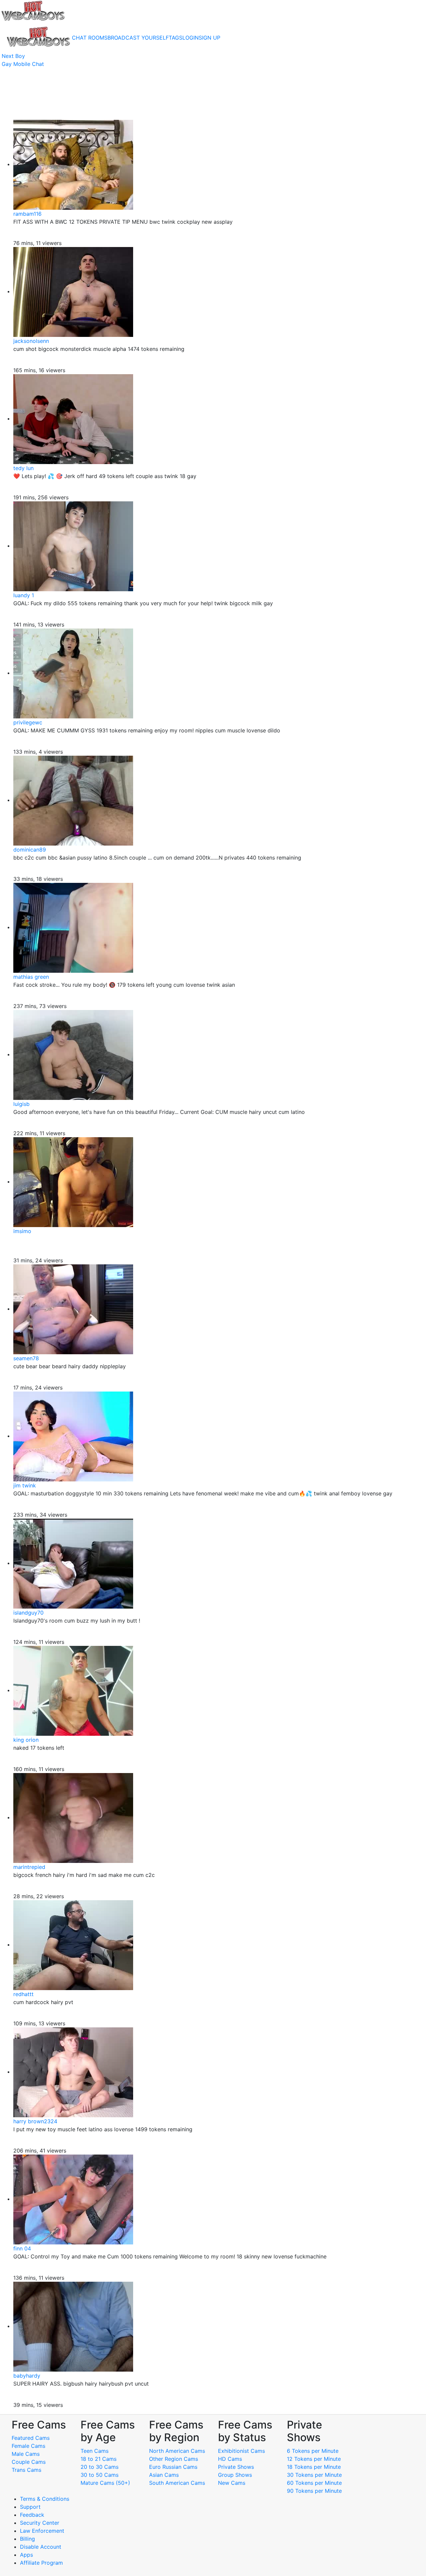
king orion (26, 1740)
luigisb (21, 1104)
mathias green (31, 977)
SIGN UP (210, 38)
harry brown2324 (35, 2121)
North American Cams (177, 2451)
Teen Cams (95, 2451)
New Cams (232, 2483)
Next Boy (13, 56)
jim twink (25, 1485)
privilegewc (28, 722)
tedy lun (23, 468)
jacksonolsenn (31, 341)
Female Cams (28, 2446)
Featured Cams (31, 2438)
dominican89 (30, 850)
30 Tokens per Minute (314, 2475)
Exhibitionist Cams (241, 2451)
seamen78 (26, 1358)
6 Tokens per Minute (313, 2451)
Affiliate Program (42, 2563)
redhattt (23, 1994)
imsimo (22, 1231)
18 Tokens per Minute (314, 2467)
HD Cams (230, 2459)
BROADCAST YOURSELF (138, 38)
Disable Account (41, 2547)
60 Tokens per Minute (314, 2483)
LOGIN (191, 38)
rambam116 (27, 214)
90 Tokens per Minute (314, 2491)
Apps (26, 2555)
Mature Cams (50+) (105, 2483)
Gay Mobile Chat (23, 64)
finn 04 (22, 2248)
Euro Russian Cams (173, 2467)
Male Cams (26, 2454)
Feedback (32, 2515)
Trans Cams (26, 2470)
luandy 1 (24, 595)
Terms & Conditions (45, 2499)
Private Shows (236, 2467)
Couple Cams (29, 2462)
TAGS (176, 38)
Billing (27, 2539)
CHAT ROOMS (90, 38)
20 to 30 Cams (100, 2467)
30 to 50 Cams (100, 2475)
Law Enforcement (42, 2531)
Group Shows (235, 2475)
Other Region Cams (174, 2459)
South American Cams (177, 2483)
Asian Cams (164, 2475)
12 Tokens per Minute (314, 2459)
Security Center (40, 2523)
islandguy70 (28, 1613)
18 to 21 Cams (99, 2459)
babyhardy (27, 2376)
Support (30, 2507)
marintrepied (29, 1867)
